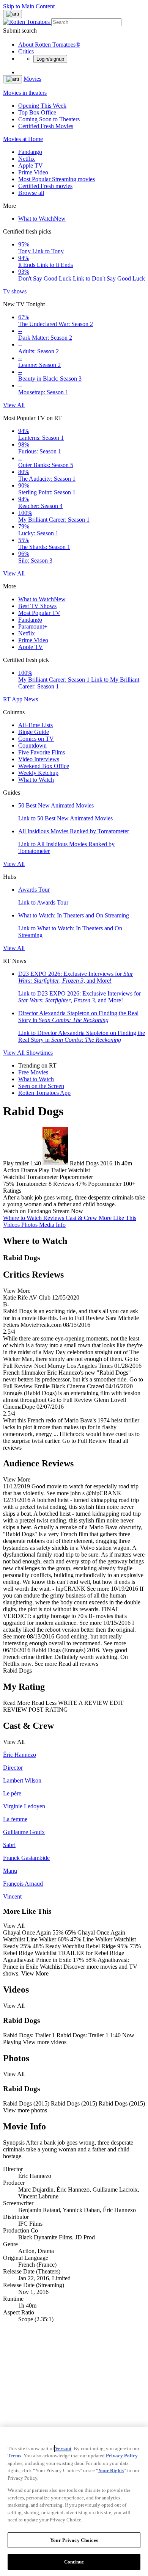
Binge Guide (34, 732)
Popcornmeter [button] (105, 1184)
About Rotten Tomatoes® (49, 45)
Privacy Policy (122, 2456)
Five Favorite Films (42, 752)
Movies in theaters (25, 93)
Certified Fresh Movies (46, 126)
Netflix (27, 159)
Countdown (32, 746)
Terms (14, 2456)
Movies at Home (23, 139)
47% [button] (81, 1184)
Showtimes (39, 1053)
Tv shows (15, 291)
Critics (26, 51)
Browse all (31, 193)
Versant (63, 2448)
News (31, 699)
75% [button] (9, 1184)
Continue (74, 2562)
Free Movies (33, 1072)
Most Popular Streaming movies (57, 179)
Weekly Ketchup (38, 773)
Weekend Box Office (44, 766)
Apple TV (31, 165)
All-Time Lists (35, 725)
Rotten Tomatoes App (44, 1093)
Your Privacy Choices (74, 2540)
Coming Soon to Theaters (49, 119)
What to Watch (42, 219)
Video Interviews (39, 759)
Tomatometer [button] (31, 1184)
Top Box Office (37, 112)
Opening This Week (42, 106)
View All (14, 405)
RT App (13, 699)
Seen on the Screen (41, 1086)
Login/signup (50, 59)
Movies (32, 79)
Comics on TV (36, 739)
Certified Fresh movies (45, 186)
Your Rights (111, 2470)
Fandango (30, 152)
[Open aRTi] (13, 14)
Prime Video (33, 172)
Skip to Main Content (29, 6)
